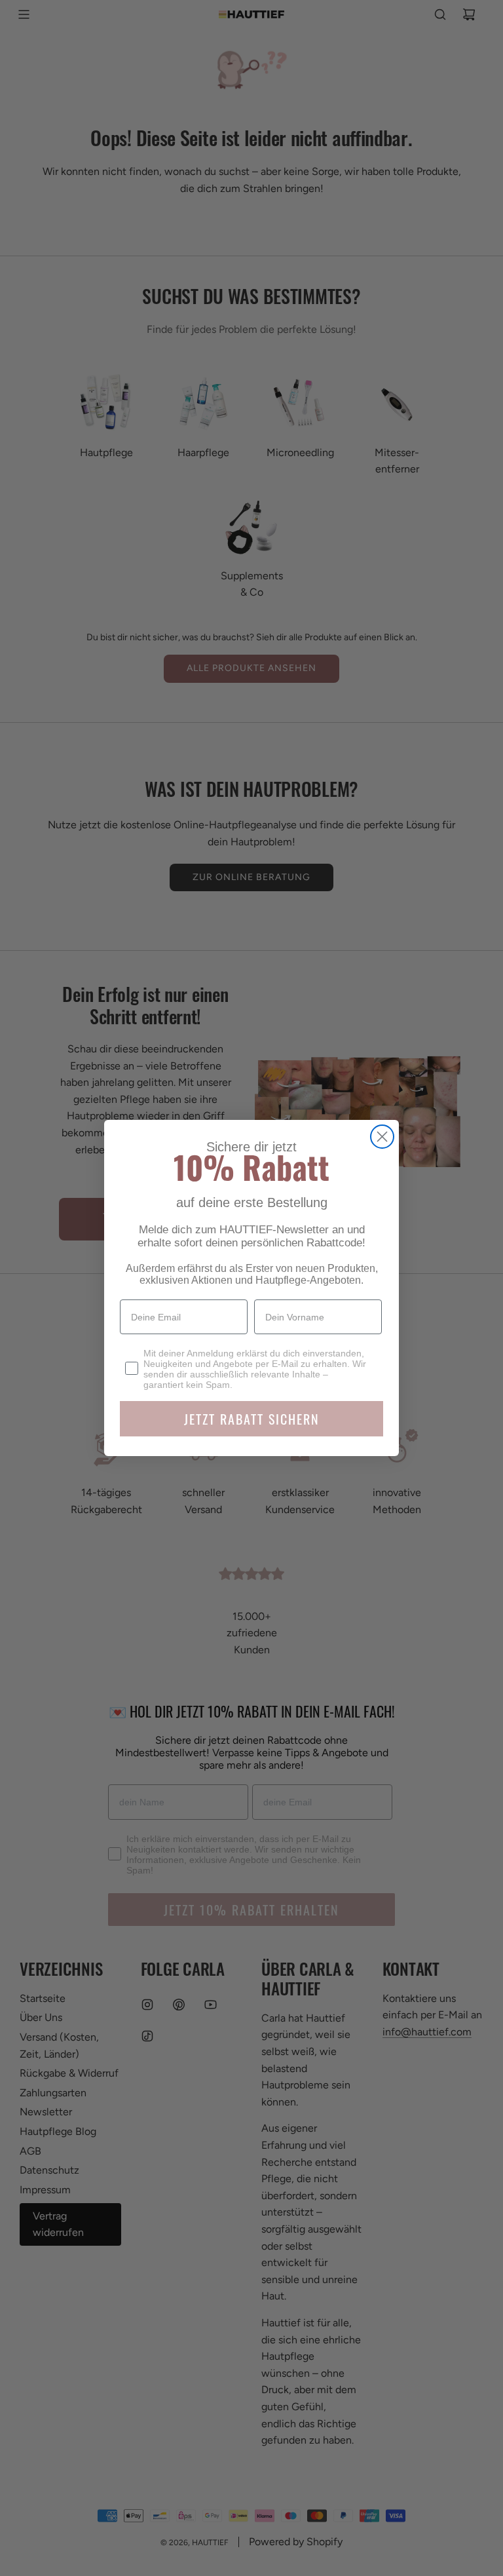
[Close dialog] (382, 1137)
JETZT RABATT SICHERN (252, 1419)
